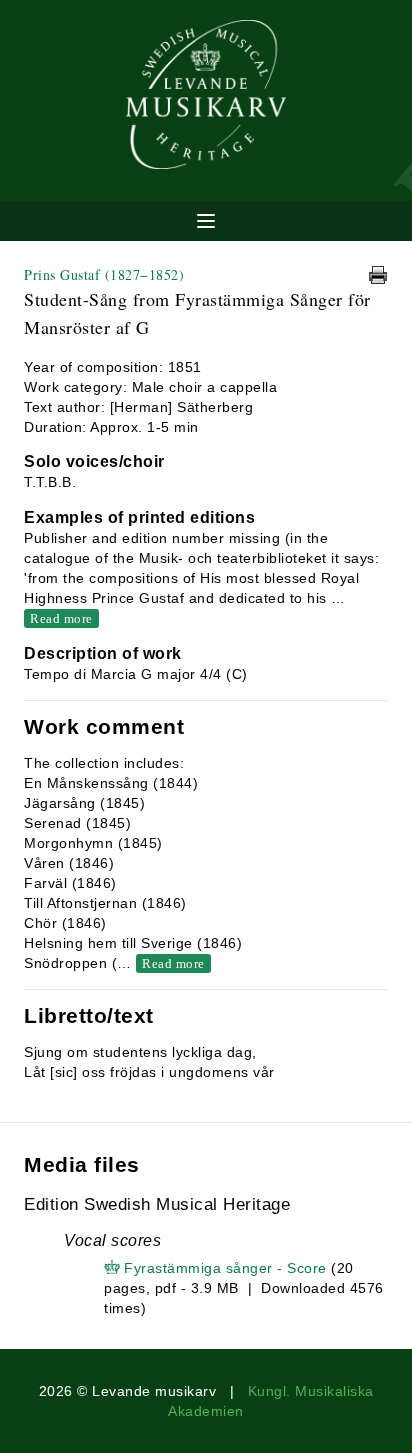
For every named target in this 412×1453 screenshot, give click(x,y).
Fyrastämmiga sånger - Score (225, 1268)
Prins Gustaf (104, 274)
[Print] (378, 275)
